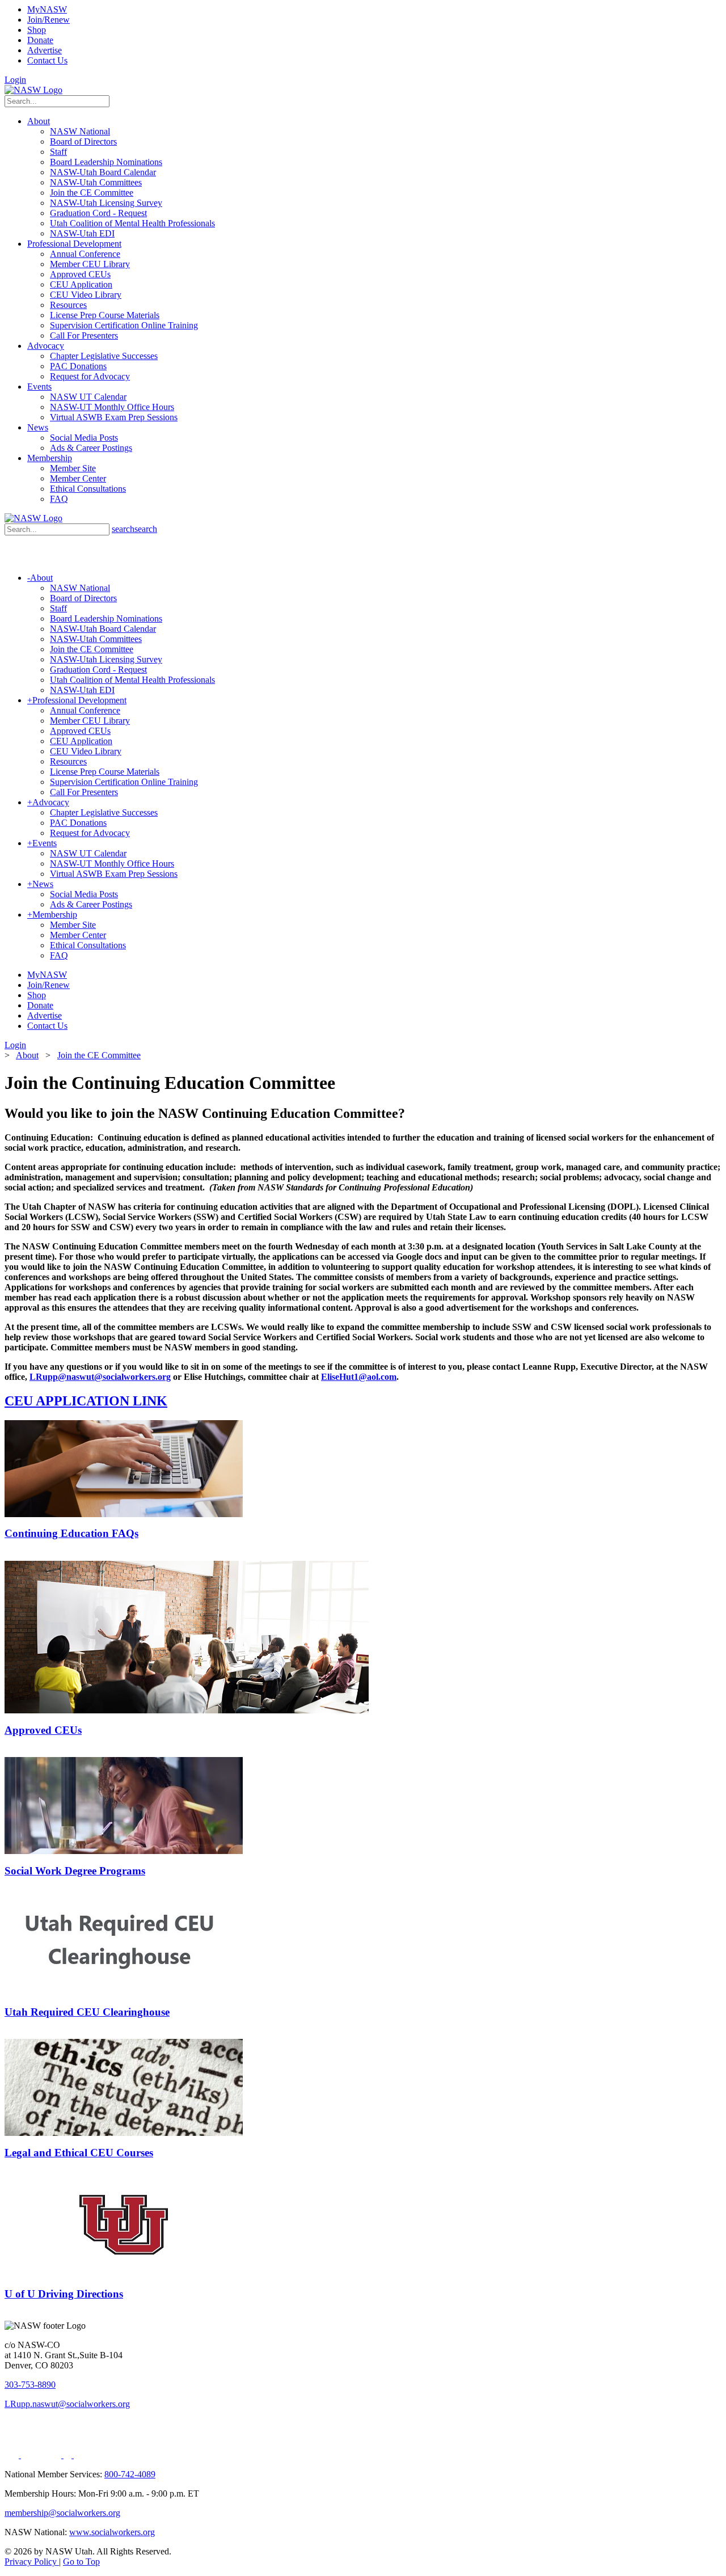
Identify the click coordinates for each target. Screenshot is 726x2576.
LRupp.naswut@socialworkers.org (67, 2404)
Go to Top (81, 2562)
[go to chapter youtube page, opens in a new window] (94, 2455)
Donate (40, 40)
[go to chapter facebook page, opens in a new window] (69, 2455)
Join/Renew (48, 20)
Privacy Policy (32, 2562)
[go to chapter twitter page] (13, 2455)
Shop (37, 30)
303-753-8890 (30, 2385)
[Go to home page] (33, 90)
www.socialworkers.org (112, 2532)
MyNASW (47, 9)
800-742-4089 (130, 2474)
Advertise (45, 50)
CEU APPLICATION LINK (86, 1401)
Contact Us (47, 60)
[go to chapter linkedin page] (42, 2455)
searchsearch (134, 529)
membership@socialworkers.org (62, 2513)
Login (15, 80)
